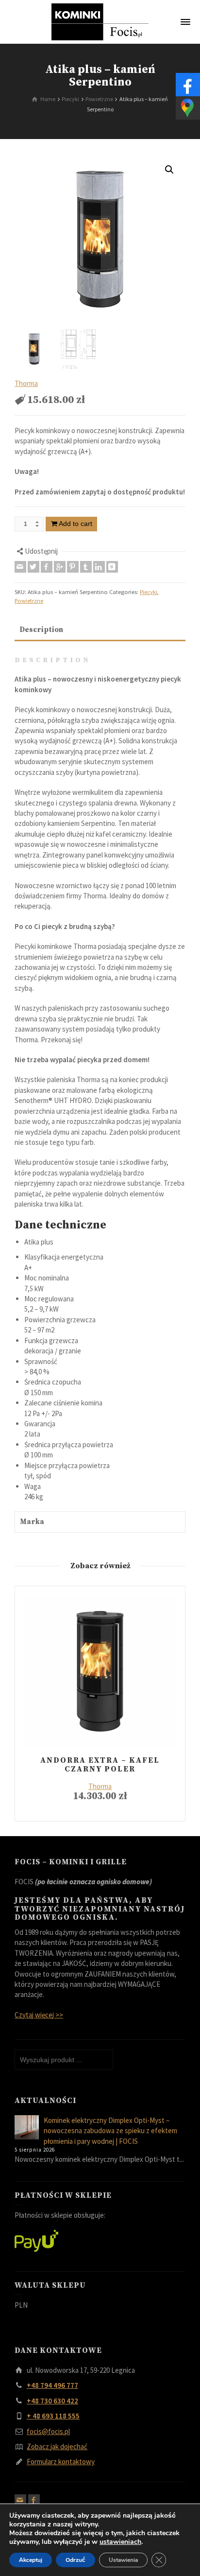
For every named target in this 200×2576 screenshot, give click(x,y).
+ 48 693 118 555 (53, 2416)
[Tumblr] (86, 567)
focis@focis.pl (48, 2431)
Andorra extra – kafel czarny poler (100, 1765)
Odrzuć (75, 2560)
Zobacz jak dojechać (57, 2446)
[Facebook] (47, 567)
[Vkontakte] (112, 567)
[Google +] (60, 567)
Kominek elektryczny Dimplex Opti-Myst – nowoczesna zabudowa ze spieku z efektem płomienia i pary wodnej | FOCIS (110, 2131)
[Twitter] (33, 567)
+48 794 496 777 (52, 2385)
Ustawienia (123, 2560)
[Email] (20, 567)
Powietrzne (29, 601)
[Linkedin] (99, 567)
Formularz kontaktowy (61, 2462)
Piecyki (149, 592)
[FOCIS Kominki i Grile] (100, 21)
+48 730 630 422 (52, 2401)
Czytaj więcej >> (39, 2015)
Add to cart (75, 524)
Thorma (26, 383)
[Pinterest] (73, 567)
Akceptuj (31, 2560)
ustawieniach (120, 2542)
